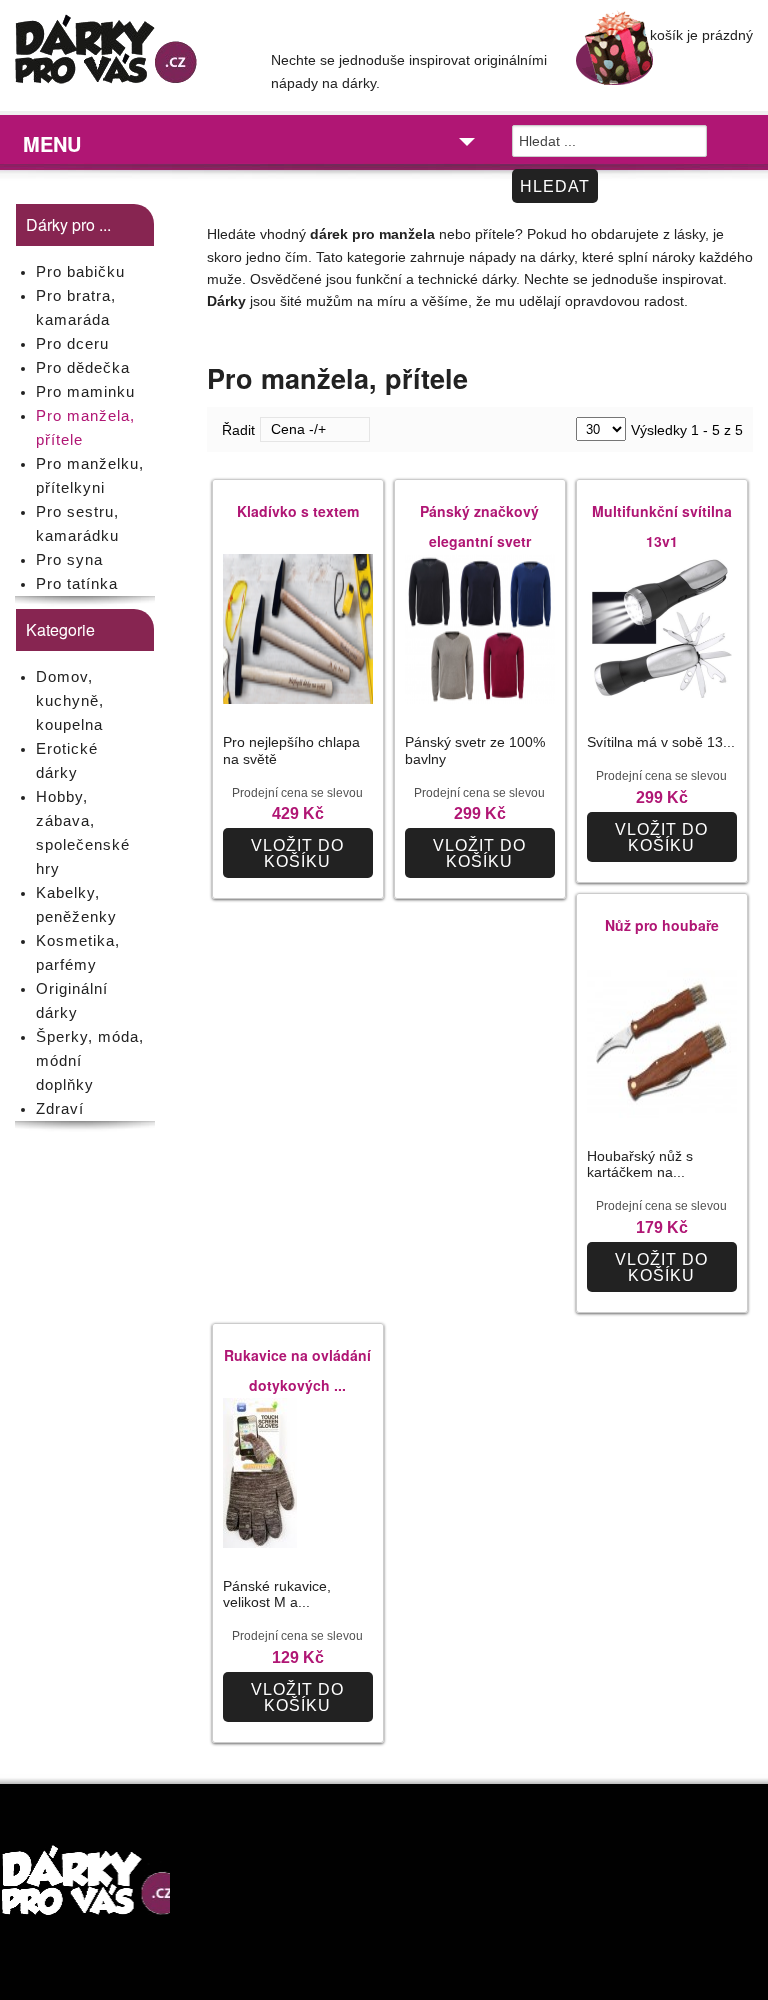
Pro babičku (80, 271)
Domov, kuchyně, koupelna (70, 700)
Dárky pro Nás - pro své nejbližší (128, 54)
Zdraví (60, 1108)
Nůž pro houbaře (662, 925)
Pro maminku (85, 391)
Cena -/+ (298, 429)
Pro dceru (72, 343)
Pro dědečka (83, 367)
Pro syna (69, 559)
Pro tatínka (77, 583)
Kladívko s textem (298, 511)
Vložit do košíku (297, 853)
